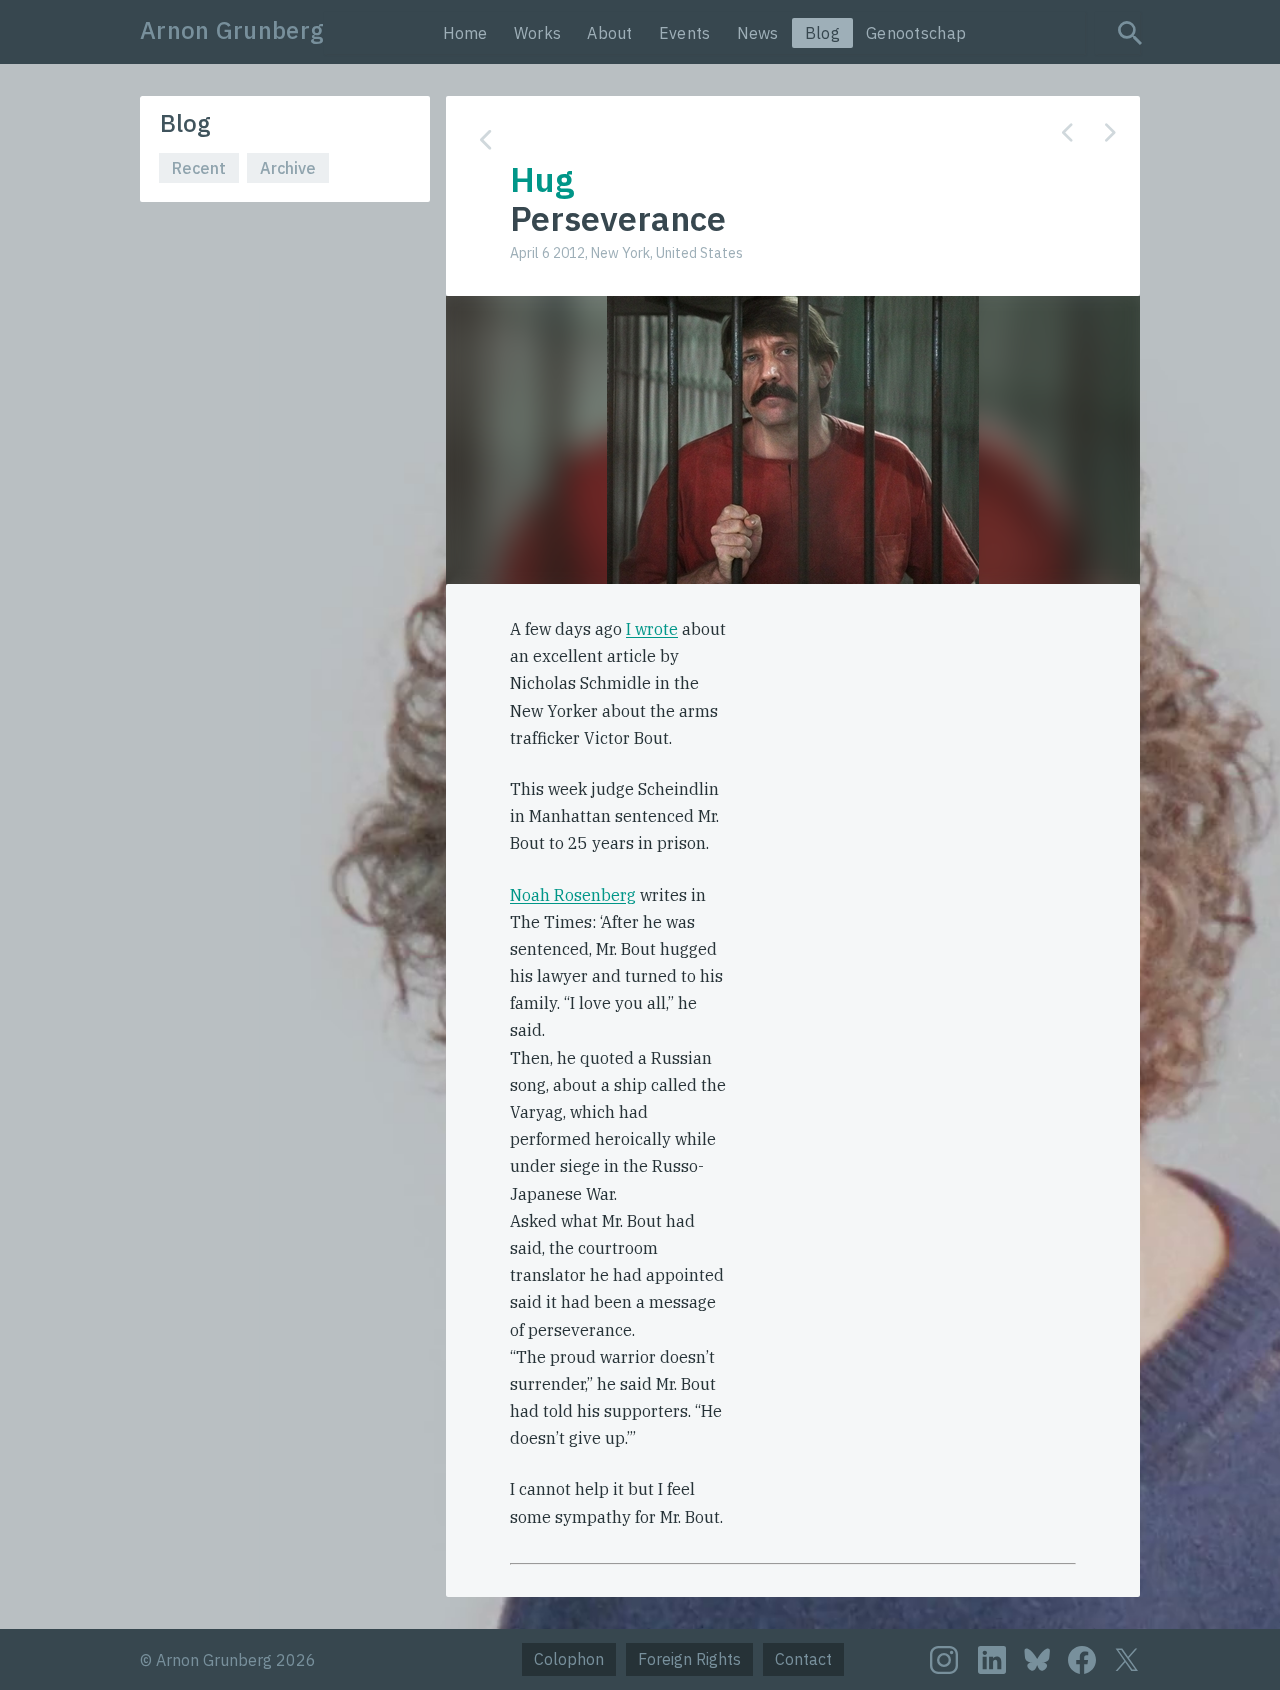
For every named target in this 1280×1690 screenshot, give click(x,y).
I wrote (652, 629)
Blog (822, 33)
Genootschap (916, 33)
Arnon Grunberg (232, 30)
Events (685, 33)
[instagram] (944, 1660)
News (758, 33)
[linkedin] (992, 1660)
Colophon (569, 1659)
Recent (199, 168)
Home (465, 33)
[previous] (1067, 132)
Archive (288, 168)
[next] (1110, 132)
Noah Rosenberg (573, 895)
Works (538, 33)
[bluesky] (1037, 1658)
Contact (803, 1659)
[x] (1127, 1659)
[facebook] (1082, 1660)
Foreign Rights (689, 1659)
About (610, 33)
